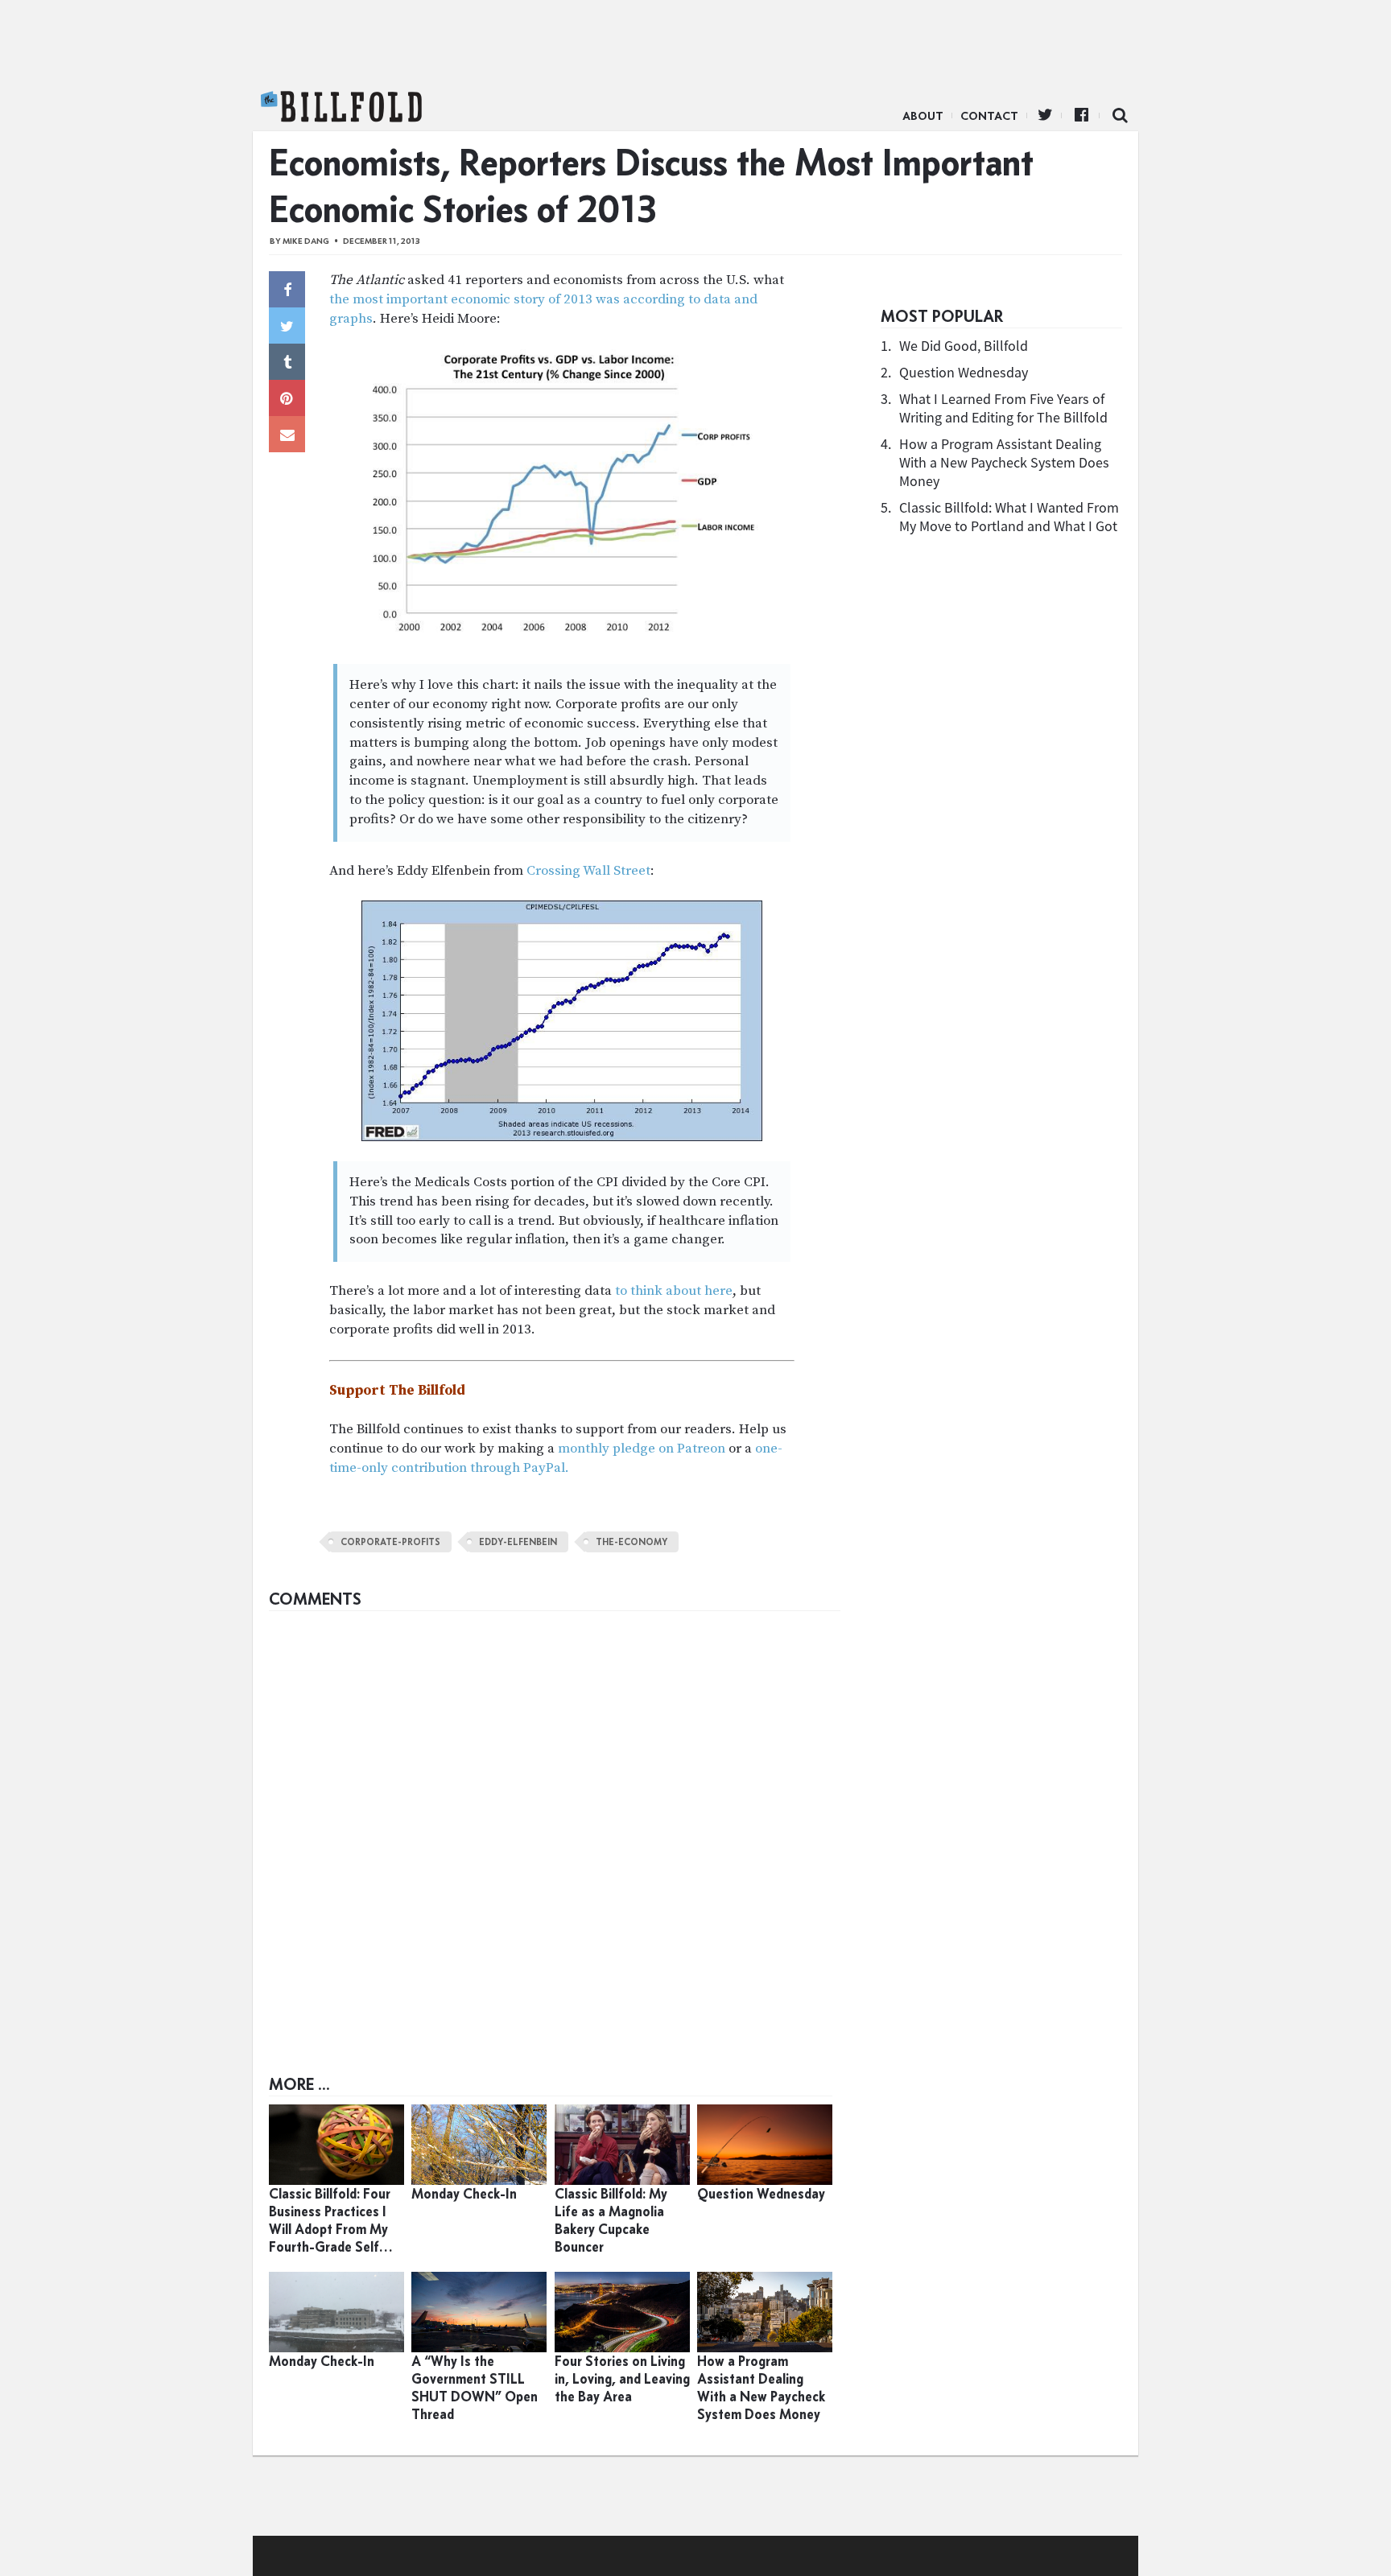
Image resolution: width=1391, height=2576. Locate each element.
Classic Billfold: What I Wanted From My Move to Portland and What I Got (1009, 517)
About (923, 116)
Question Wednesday (964, 372)
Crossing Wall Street (588, 871)
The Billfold (341, 107)
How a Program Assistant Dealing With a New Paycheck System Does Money (1004, 462)
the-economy (632, 1542)
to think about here (674, 1291)
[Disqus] (555, 1820)
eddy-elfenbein (518, 1542)
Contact (989, 116)
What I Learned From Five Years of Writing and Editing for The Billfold (1003, 408)
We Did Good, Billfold (964, 346)
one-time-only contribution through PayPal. (556, 1458)
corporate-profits (390, 1542)
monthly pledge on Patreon (642, 1449)
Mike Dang (306, 241)
